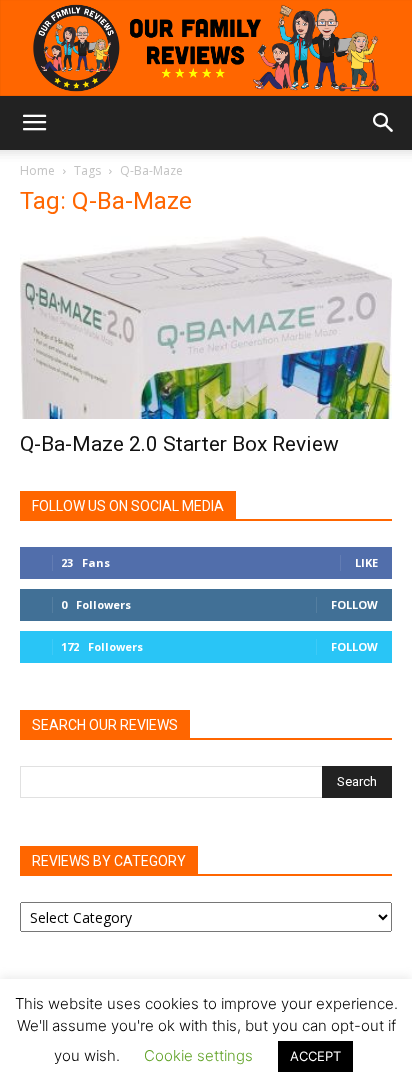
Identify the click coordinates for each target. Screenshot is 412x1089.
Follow (354, 604)
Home (37, 170)
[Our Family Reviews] (206, 48)
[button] (34, 123)
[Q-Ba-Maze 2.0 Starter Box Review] (206, 328)
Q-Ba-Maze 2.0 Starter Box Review (179, 444)
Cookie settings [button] (198, 1055)
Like (366, 562)
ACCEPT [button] (315, 1056)
